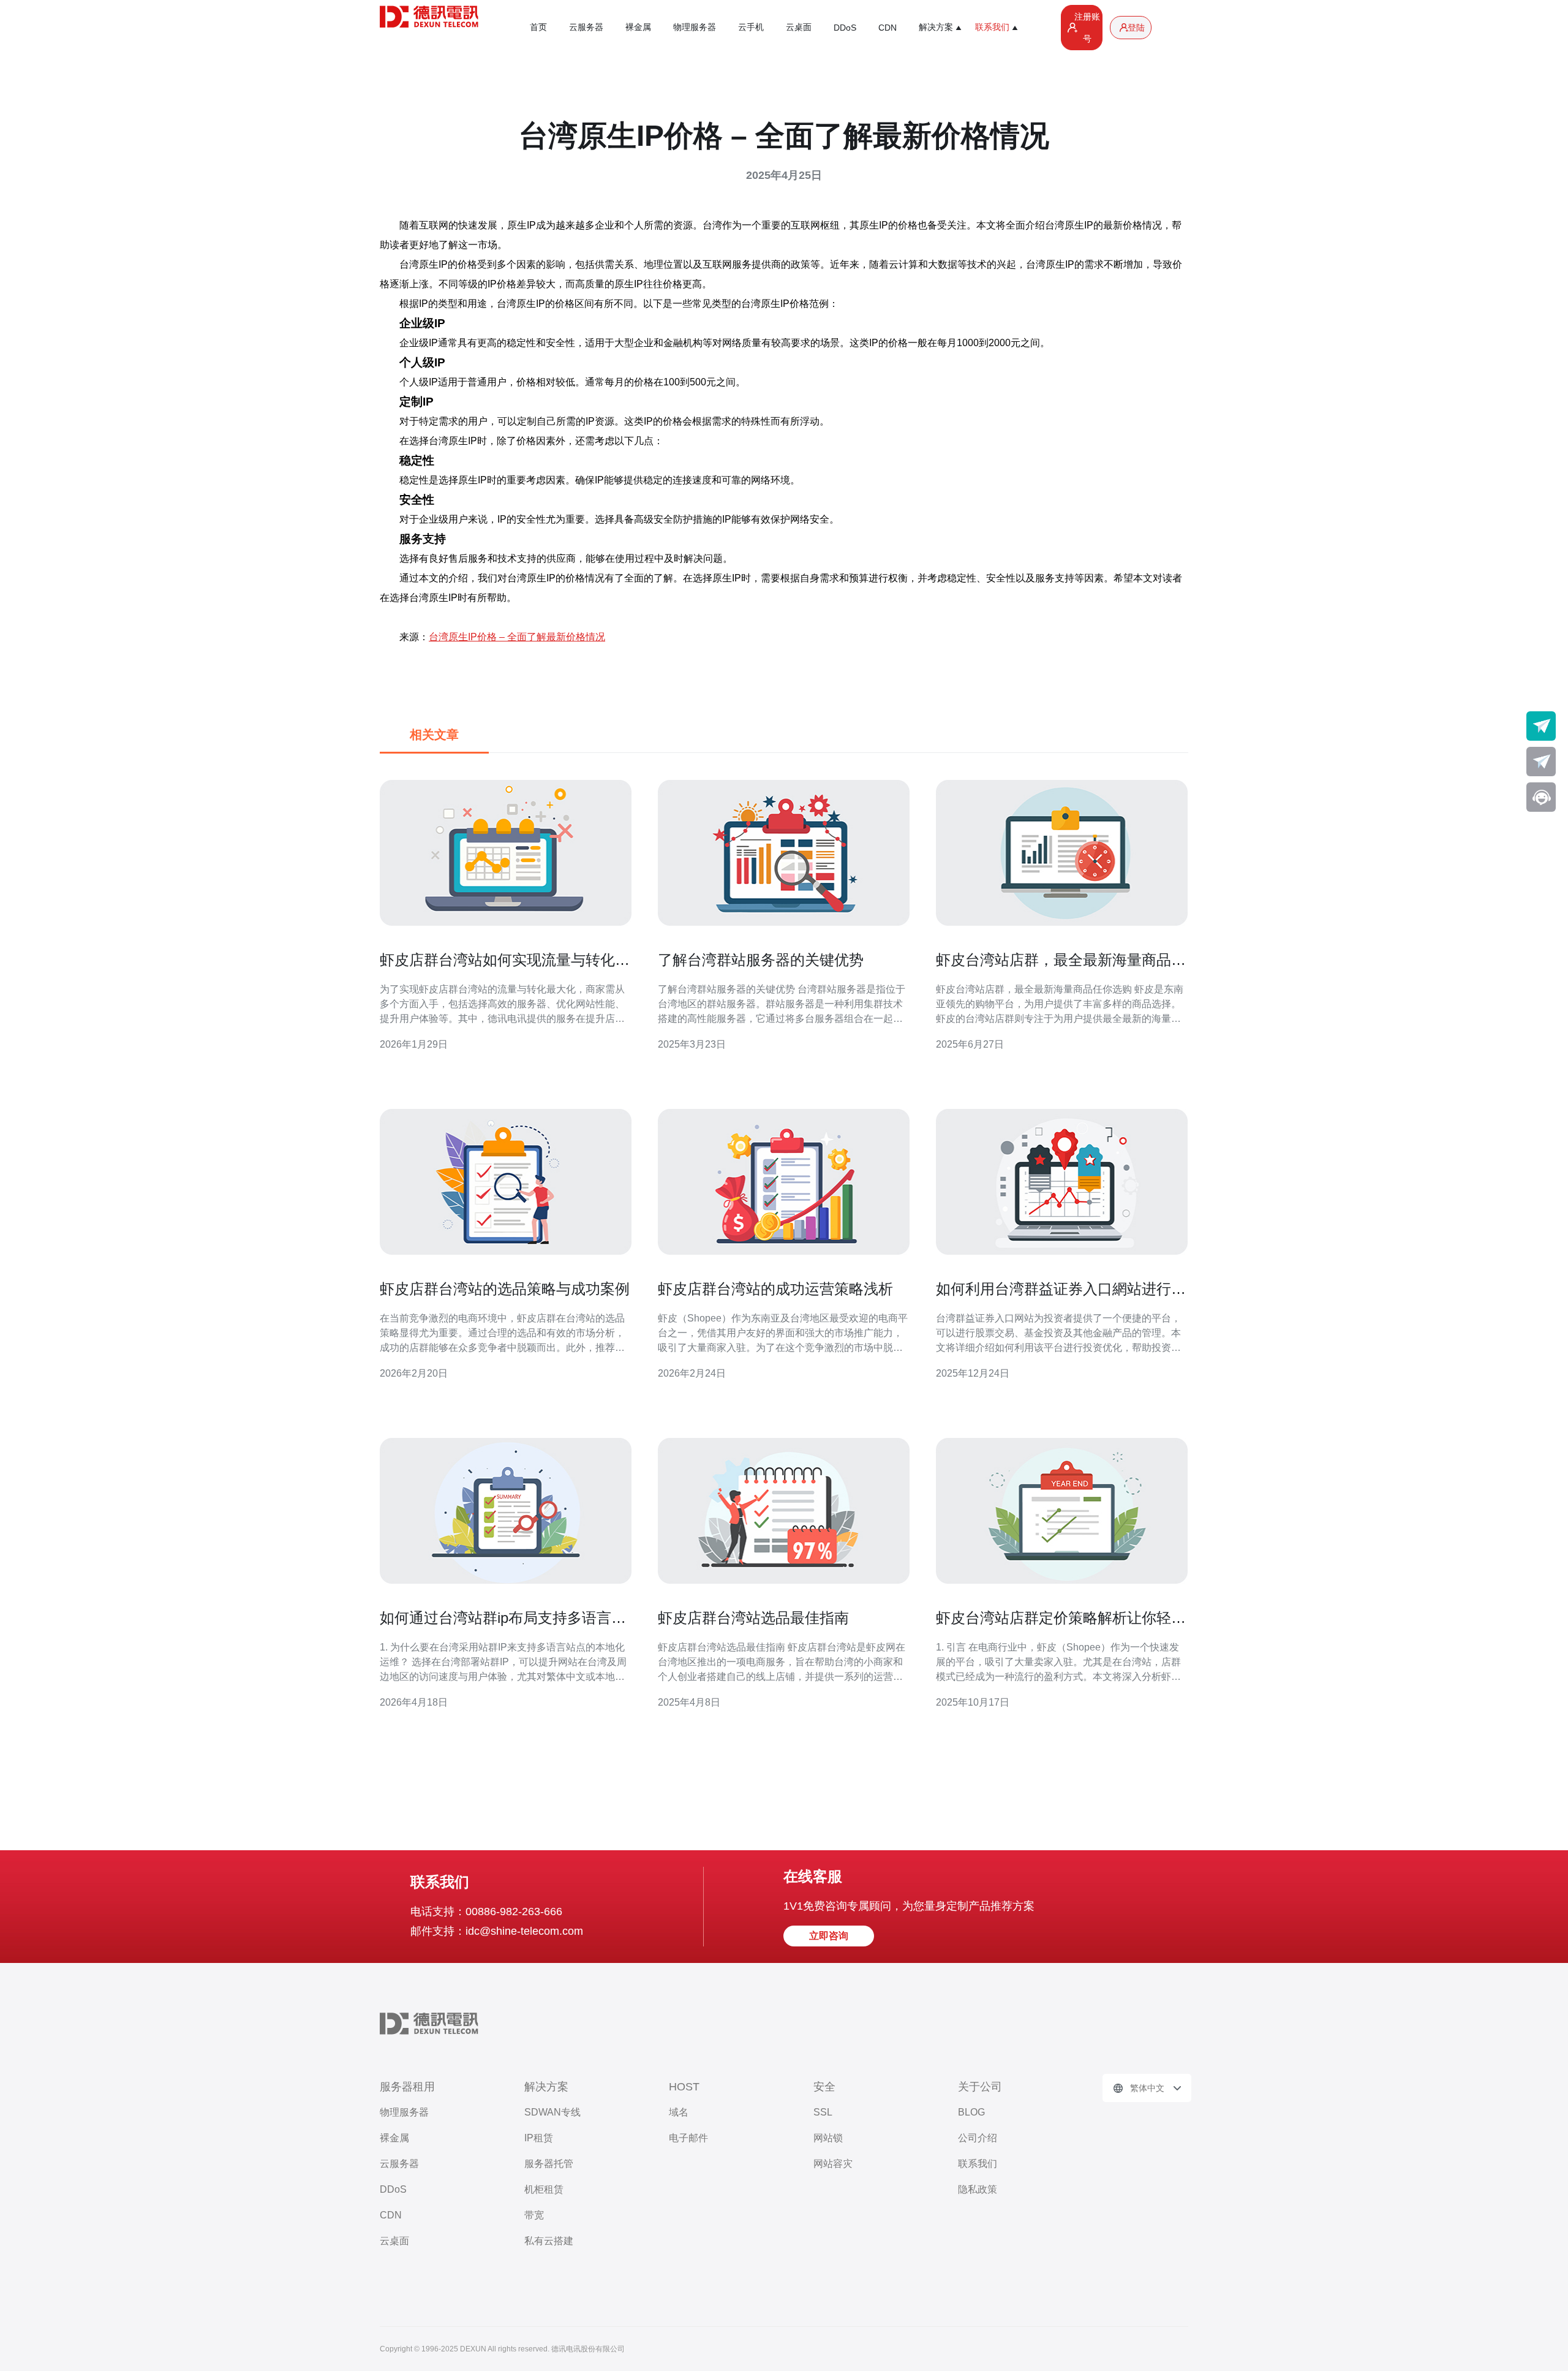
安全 (824, 2087)
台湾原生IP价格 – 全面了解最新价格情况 (517, 637)
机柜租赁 (544, 2189)
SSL (823, 2112)
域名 (679, 2112)
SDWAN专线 (552, 2112)
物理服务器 (695, 27)
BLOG (971, 2112)
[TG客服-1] (1541, 726)
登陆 (1136, 28)
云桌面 (799, 27)
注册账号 (1087, 28)
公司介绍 (978, 2138)
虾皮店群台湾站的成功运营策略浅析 (775, 1289)
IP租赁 (539, 2138)
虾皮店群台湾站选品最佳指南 (753, 1618)
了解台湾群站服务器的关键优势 (761, 960)
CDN (888, 28)
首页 (538, 27)
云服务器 (586, 27)
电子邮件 (688, 2138)
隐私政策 (978, 2189)
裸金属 (638, 27)
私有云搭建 (549, 2241)
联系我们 (978, 2164)
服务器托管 (549, 2164)
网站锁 (828, 2138)
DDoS (845, 28)
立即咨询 (829, 1936)
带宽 (534, 2215)
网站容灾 (833, 2164)
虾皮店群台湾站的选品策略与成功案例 (505, 1289)
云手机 (751, 27)
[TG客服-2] (1541, 762)
